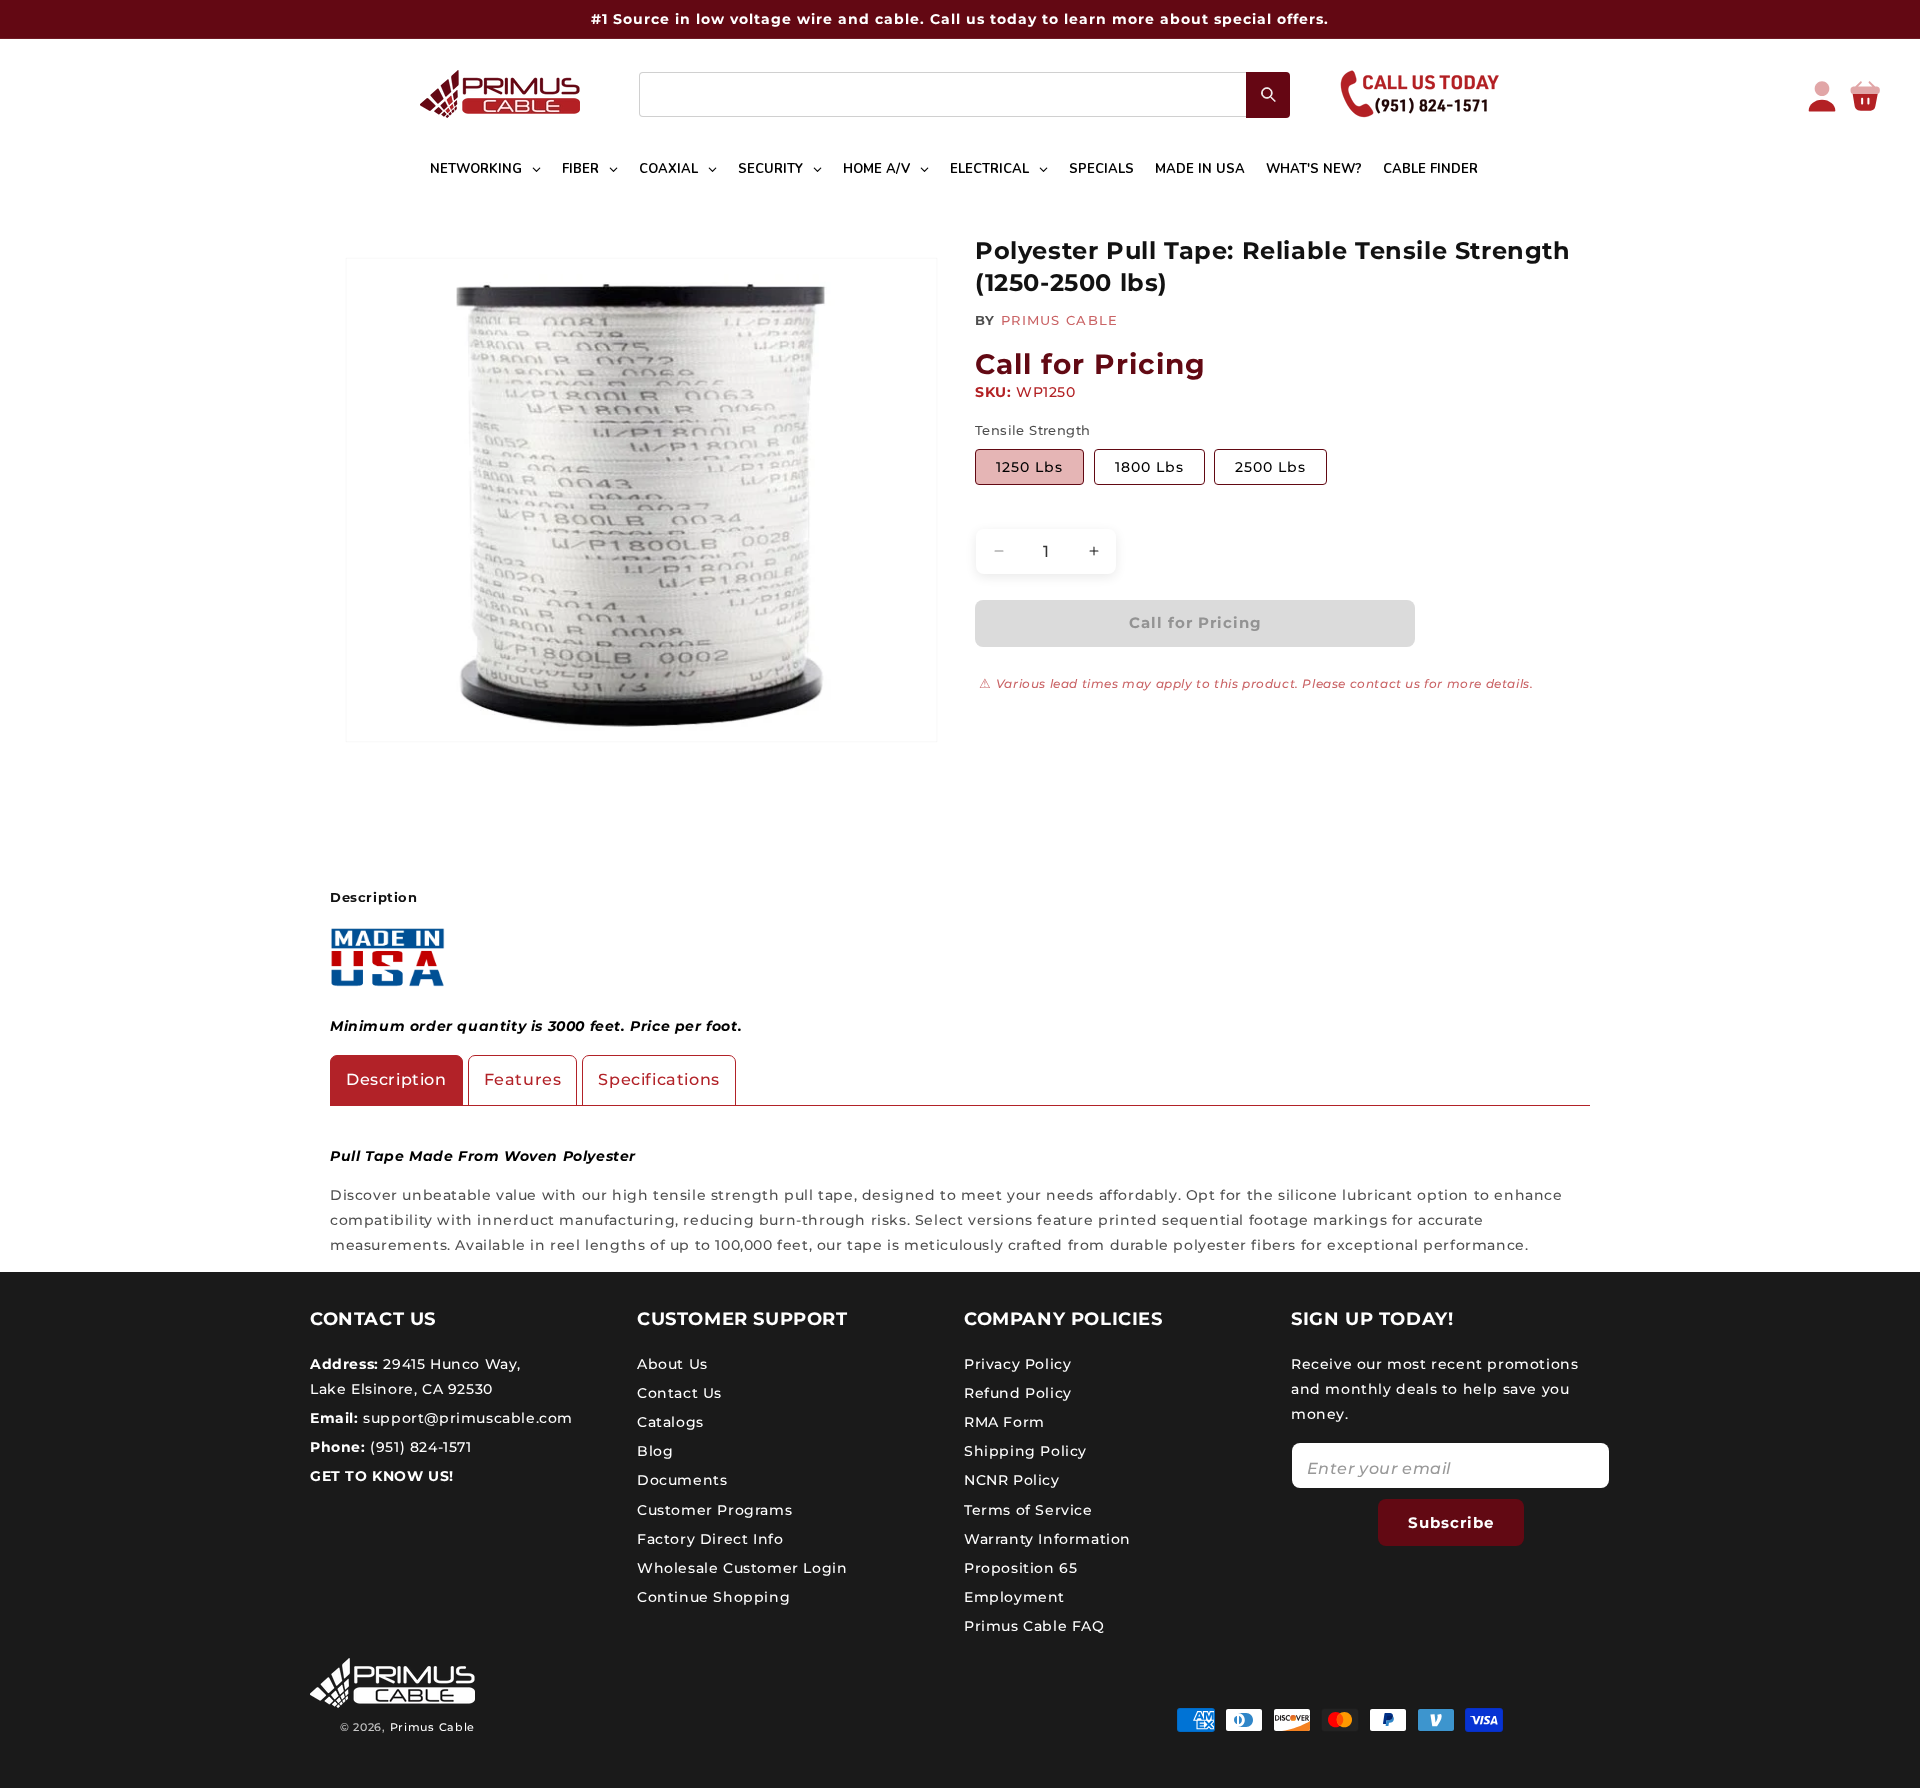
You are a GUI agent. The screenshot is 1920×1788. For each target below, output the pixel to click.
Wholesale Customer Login (742, 1567)
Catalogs (670, 1421)
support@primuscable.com (466, 1417)
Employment (1014, 1597)
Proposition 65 (1020, 1567)
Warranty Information (1047, 1538)
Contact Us (679, 1392)
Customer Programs (714, 1509)
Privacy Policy (1017, 1363)
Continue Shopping (713, 1597)
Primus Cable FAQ (1034, 1626)
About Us (672, 1363)
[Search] (1268, 95)
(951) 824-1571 (419, 1447)
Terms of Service (1028, 1509)
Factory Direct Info (710, 1538)
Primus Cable (432, 1727)
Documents (682, 1480)
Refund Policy (1018, 1392)
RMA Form (1004, 1421)
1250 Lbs (1029, 467)
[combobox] (964, 94)
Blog (655, 1451)
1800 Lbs (1149, 467)
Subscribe (1451, 1521)
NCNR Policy (1012, 1480)
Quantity (1005, 511)
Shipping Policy (1025, 1451)
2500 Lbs (1270, 467)
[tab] (396, 1080)
